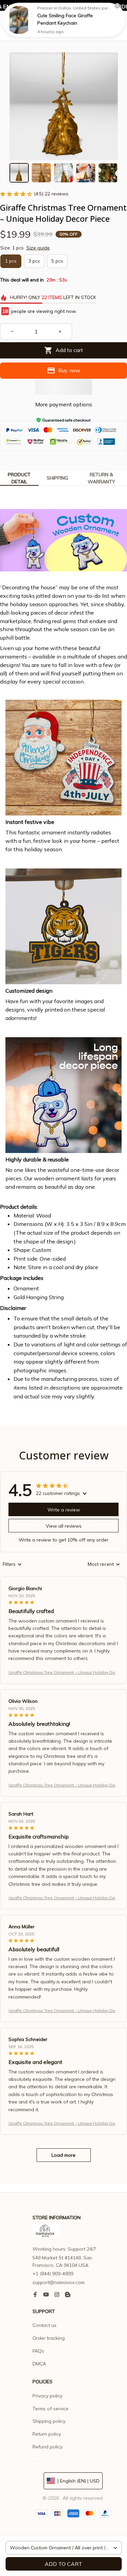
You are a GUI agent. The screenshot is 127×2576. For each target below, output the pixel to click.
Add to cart (63, 2564)
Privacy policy (47, 2396)
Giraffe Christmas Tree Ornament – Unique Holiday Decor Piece (63, 1673)
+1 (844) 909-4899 (53, 2274)
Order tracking (49, 2338)
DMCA (39, 2364)
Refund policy (47, 2447)
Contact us (45, 2325)
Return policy (47, 2434)
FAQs (38, 2351)
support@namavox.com (59, 2282)
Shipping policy (49, 2421)
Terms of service (50, 2409)
